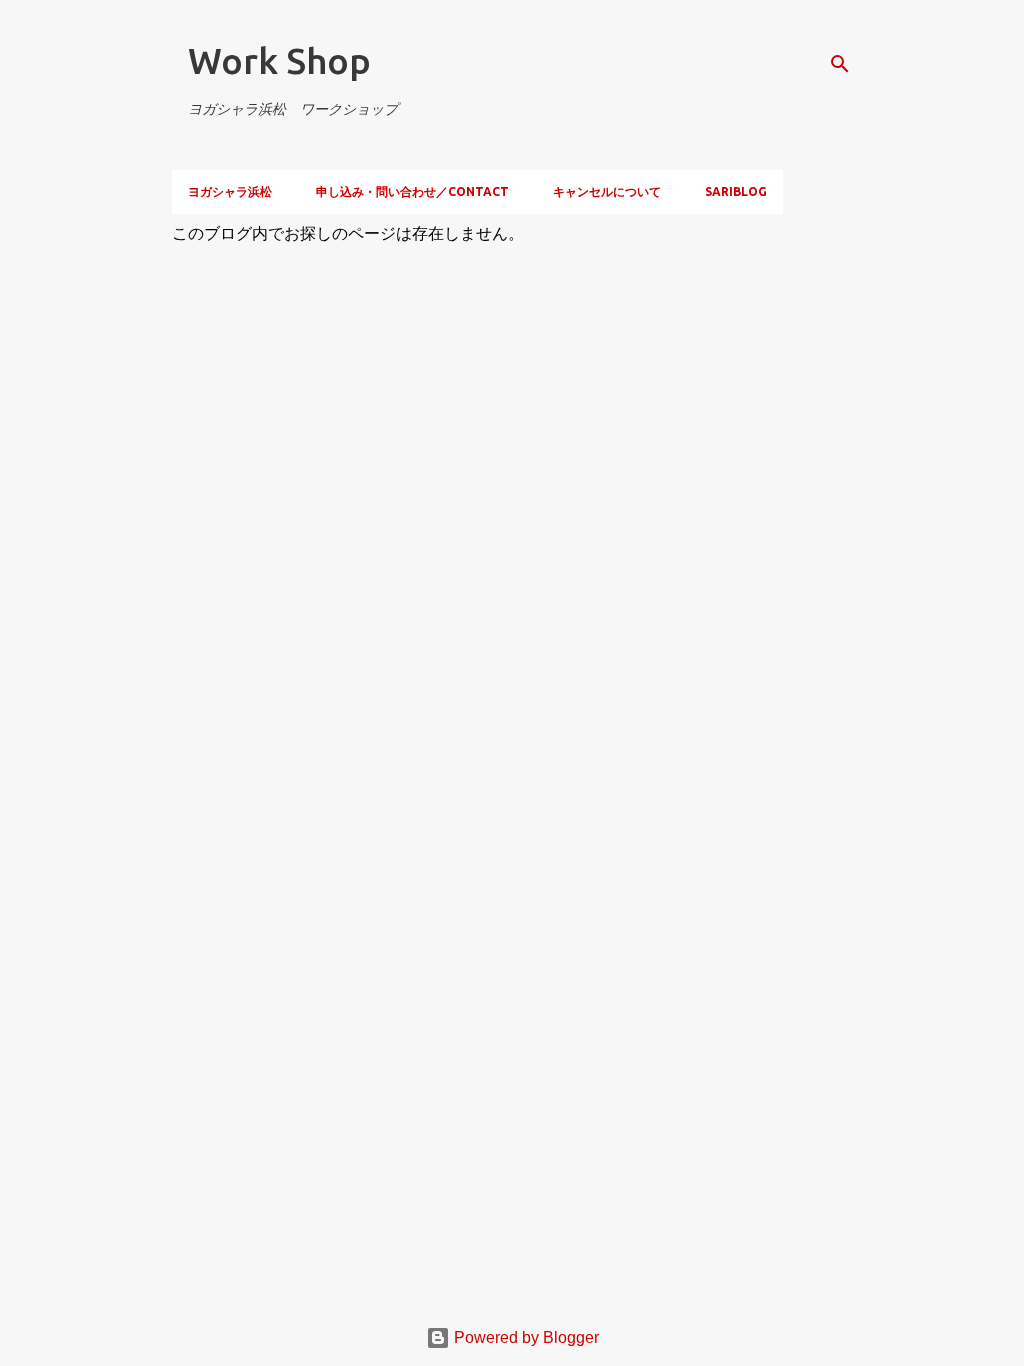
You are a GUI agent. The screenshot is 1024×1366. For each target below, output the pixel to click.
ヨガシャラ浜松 (230, 191)
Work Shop (279, 60)
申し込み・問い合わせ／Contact (412, 191)
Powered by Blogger (524, 1337)
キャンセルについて (607, 191)
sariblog (736, 191)
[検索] (840, 64)
